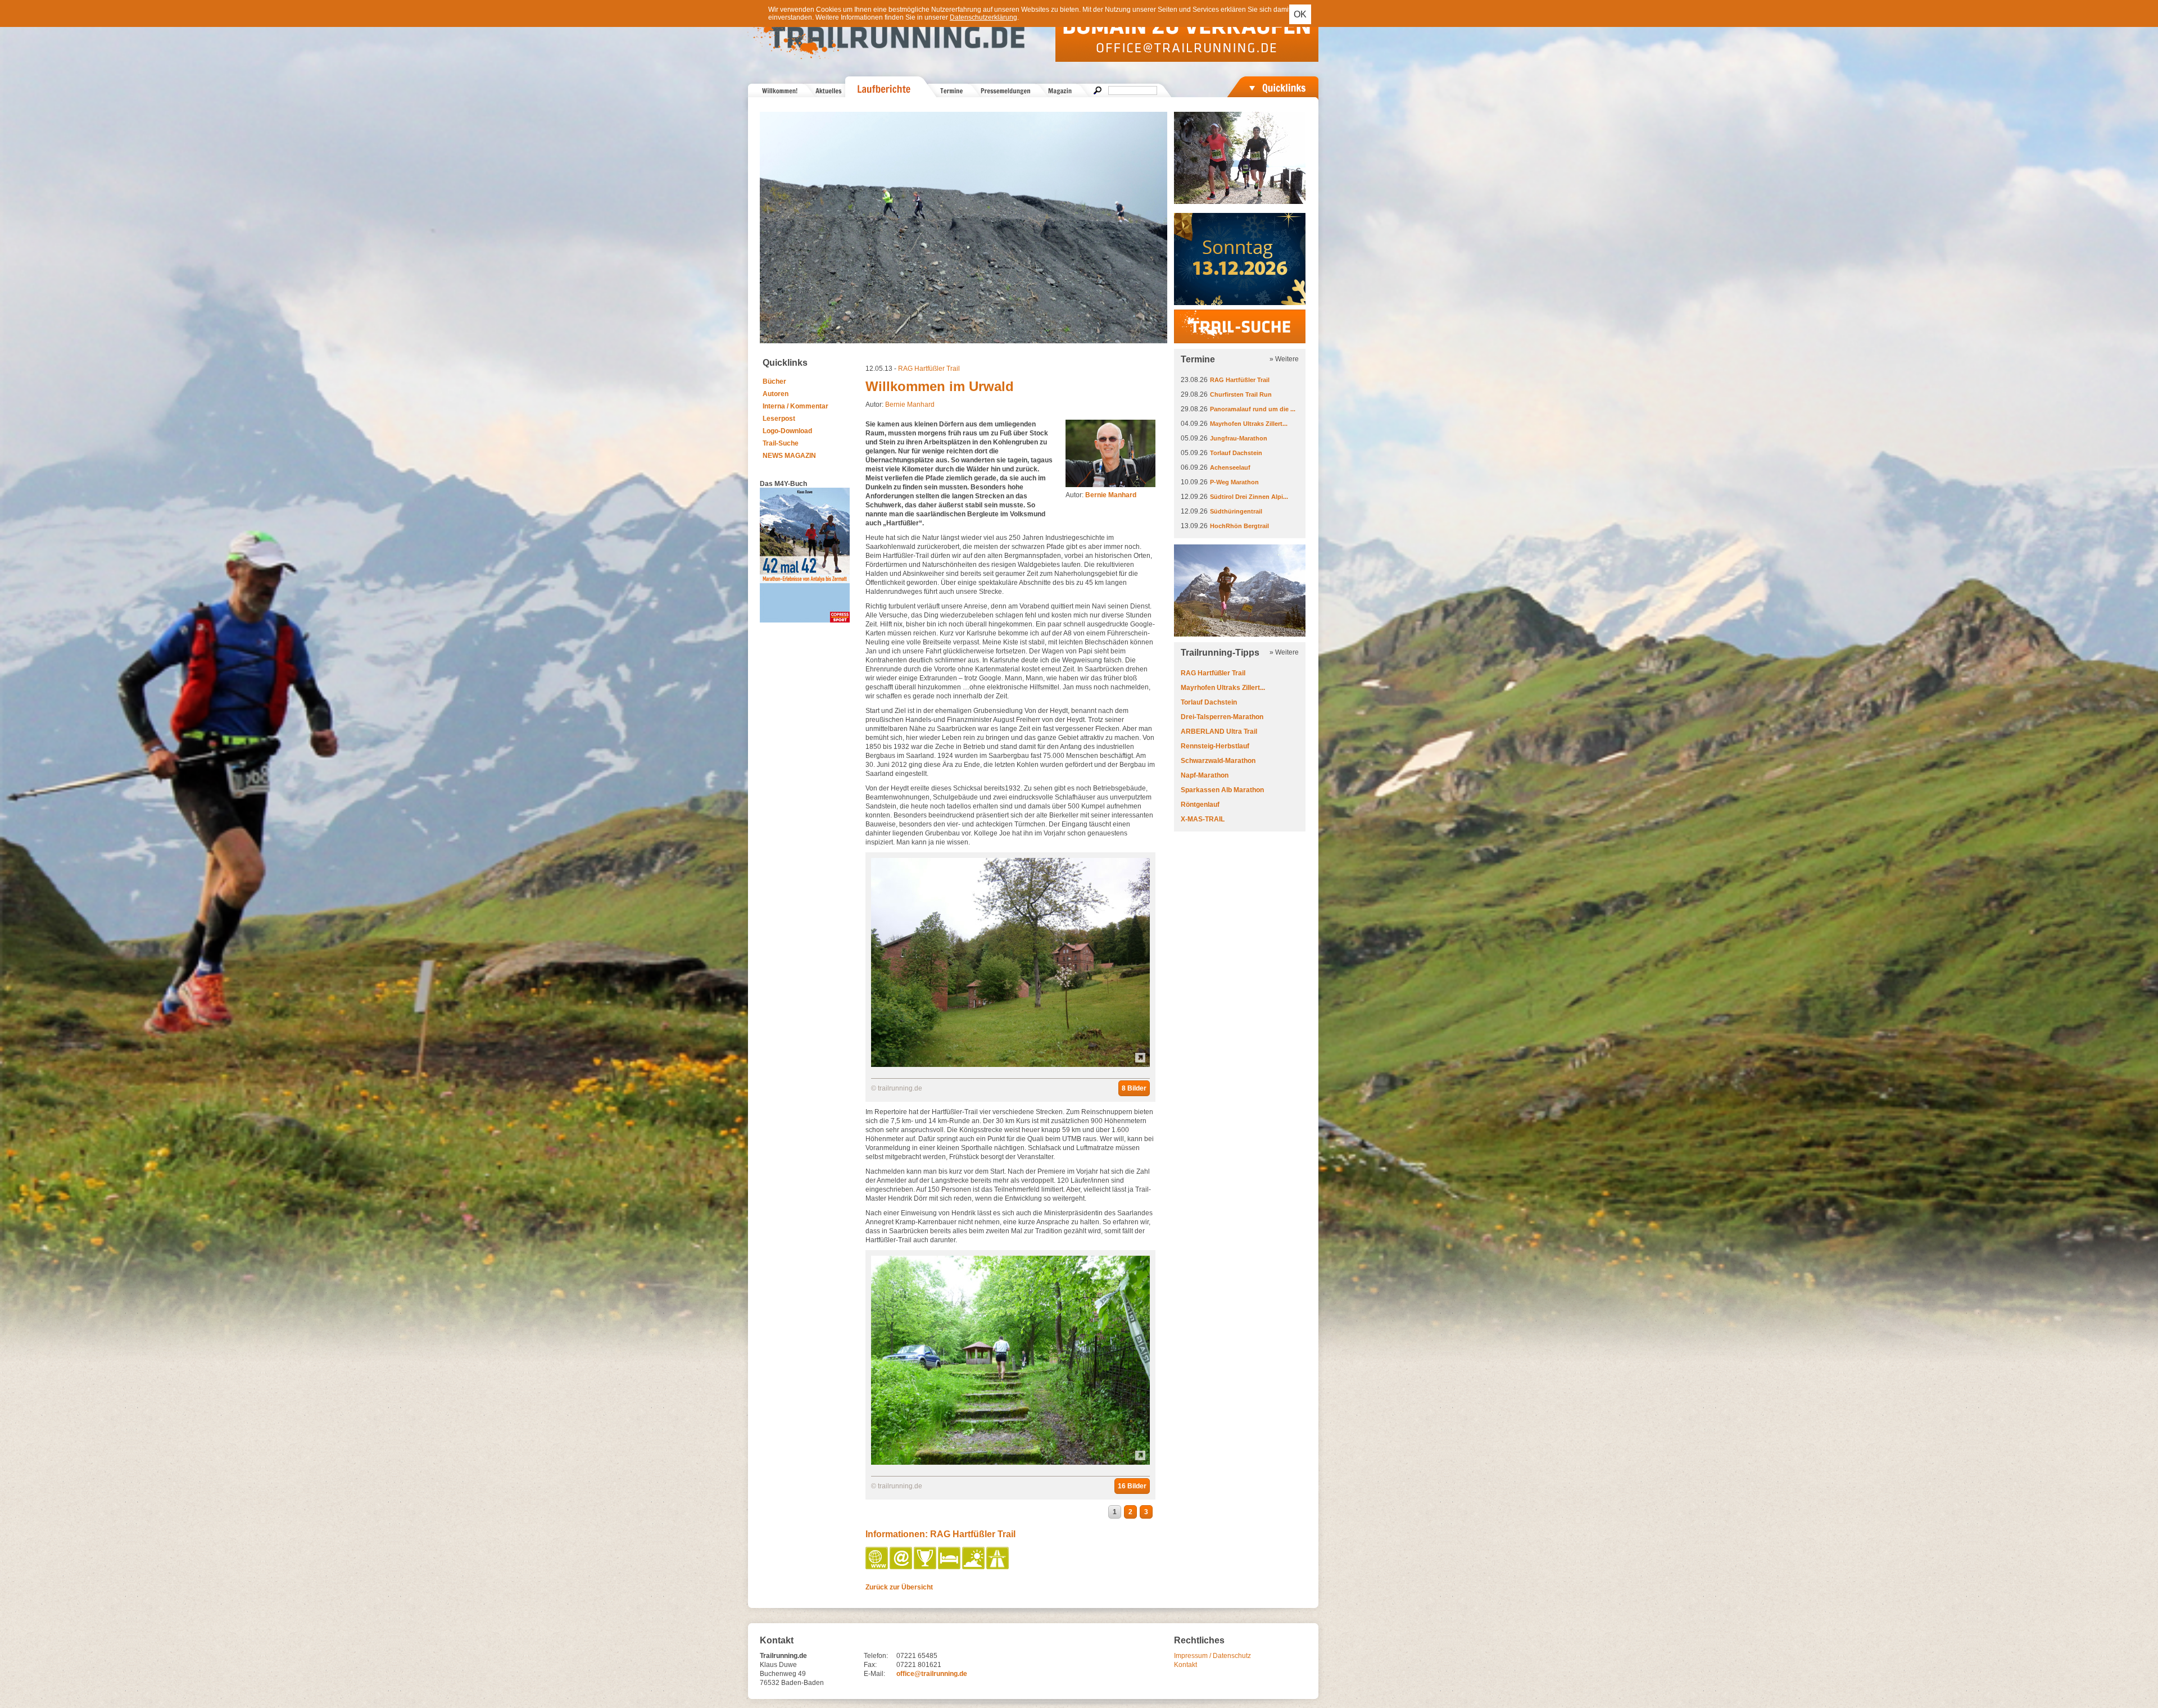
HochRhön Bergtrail (1239, 526)
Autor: (1101, 495)
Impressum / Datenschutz (1212, 1656)
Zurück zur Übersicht (899, 1587)
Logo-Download (787, 431)
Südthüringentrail (1236, 511)
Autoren (776, 394)
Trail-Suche (781, 443)
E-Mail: (874, 1674)
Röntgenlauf (1200, 805)
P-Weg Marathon (1234, 482)
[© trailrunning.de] (1010, 1065)
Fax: (870, 1665)
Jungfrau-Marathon (1239, 438)
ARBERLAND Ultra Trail (1219, 732)
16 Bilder (1132, 1486)
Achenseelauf (1230, 467)
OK (1300, 14)
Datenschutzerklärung (983, 17)
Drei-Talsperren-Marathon (1222, 717)
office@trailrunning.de (932, 1674)
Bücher (774, 381)
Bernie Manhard (910, 405)
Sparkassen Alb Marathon (1222, 790)
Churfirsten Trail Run (1241, 394)
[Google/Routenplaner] (998, 1567)
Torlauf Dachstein (1236, 453)
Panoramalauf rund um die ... (1253, 409)
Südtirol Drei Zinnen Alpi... (1249, 497)
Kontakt (1185, 1665)
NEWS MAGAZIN (789, 456)
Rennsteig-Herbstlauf (1215, 746)
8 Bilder (1134, 1088)
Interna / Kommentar (795, 406)
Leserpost (779, 419)
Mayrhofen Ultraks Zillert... (1249, 424)
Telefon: (876, 1656)
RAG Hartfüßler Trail (929, 369)
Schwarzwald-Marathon (1218, 761)
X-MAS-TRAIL (1203, 819)
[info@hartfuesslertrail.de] (902, 1567)
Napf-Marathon (1205, 775)
